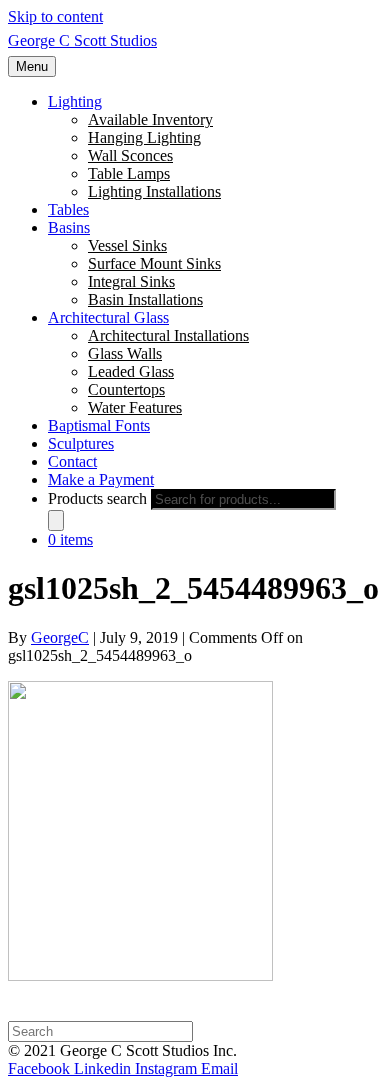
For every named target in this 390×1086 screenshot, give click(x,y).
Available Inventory (150, 119)
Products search (97, 498)
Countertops (126, 389)
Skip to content (55, 16)
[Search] (56, 520)
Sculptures (81, 443)
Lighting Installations (154, 191)
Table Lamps (129, 173)
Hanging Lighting (144, 137)
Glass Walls (125, 353)
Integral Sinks (131, 281)
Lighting (75, 101)
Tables (68, 209)
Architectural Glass (108, 317)
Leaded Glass (131, 371)
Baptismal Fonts (99, 425)
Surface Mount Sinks (154, 263)
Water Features (135, 407)
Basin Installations (145, 299)
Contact (72, 461)
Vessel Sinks (127, 245)
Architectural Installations (168, 335)
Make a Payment (101, 479)
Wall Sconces (130, 155)
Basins (69, 227)
